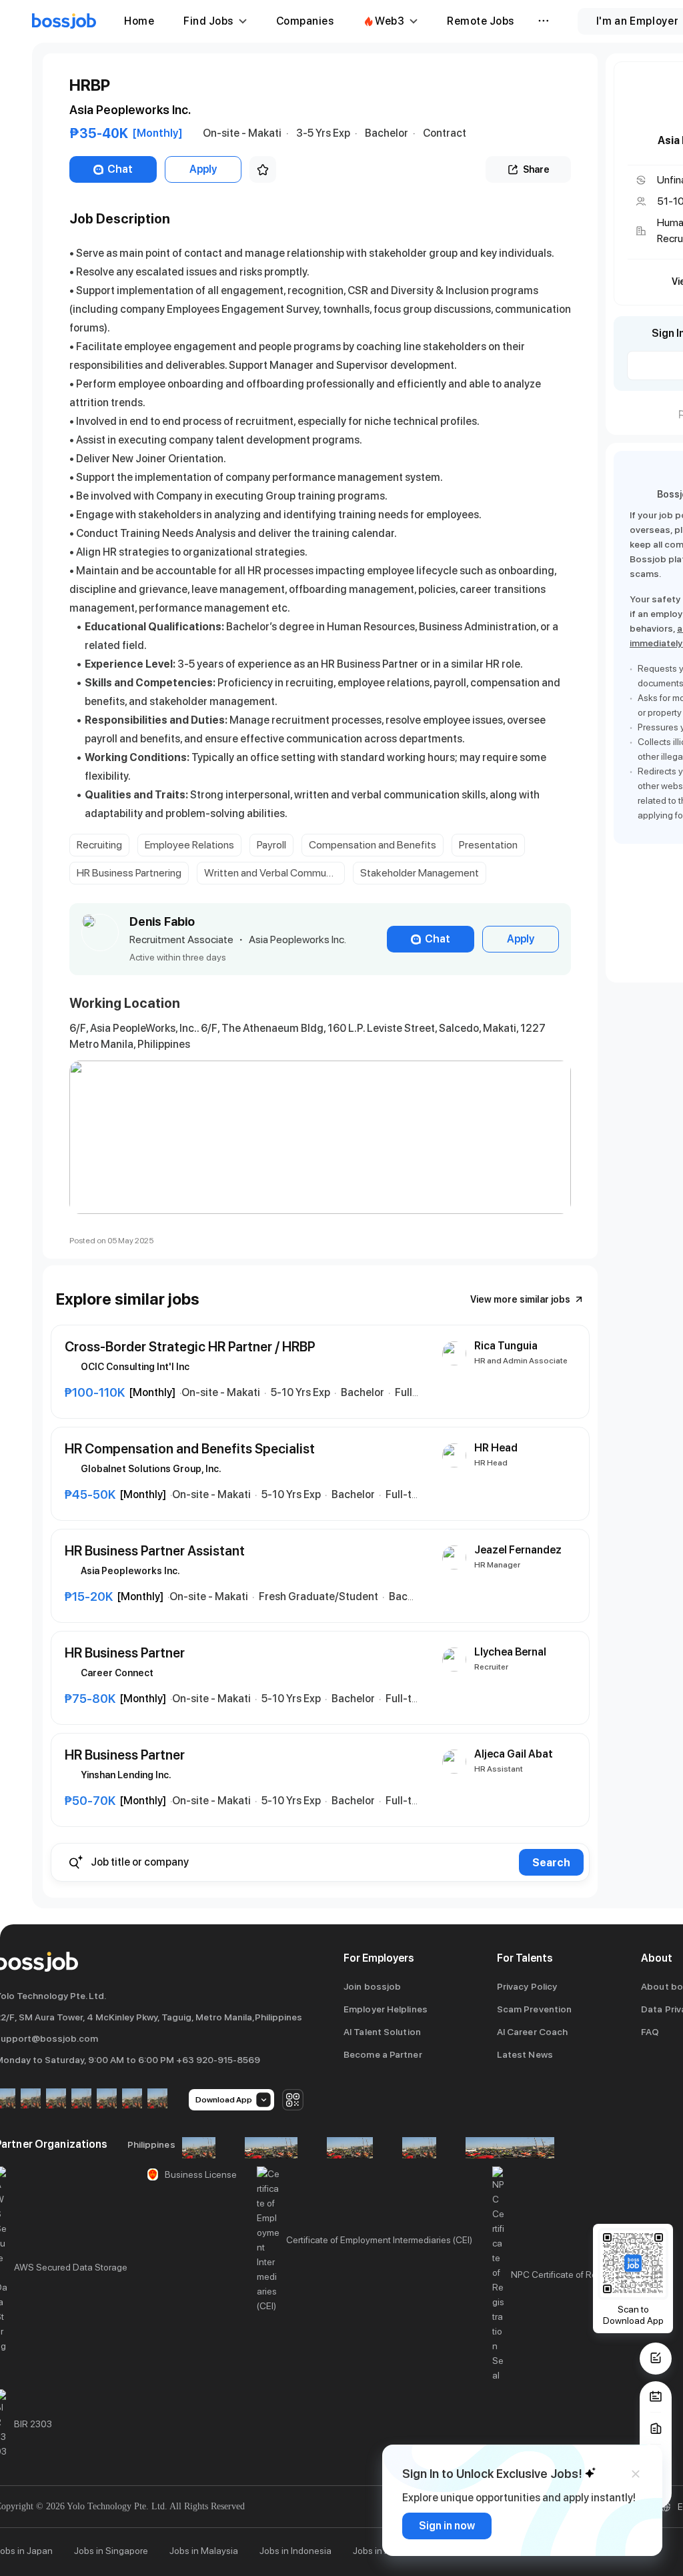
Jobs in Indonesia (295, 2551)
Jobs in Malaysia (204, 2551)
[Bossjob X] (107, 2099)
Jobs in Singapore (111, 2551)
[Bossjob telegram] (157, 2099)
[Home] (64, 21)
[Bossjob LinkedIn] (31, 2099)
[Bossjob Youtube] (81, 2099)
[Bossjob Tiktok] (132, 2099)
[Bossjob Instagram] (56, 2099)
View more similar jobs (520, 1299)
